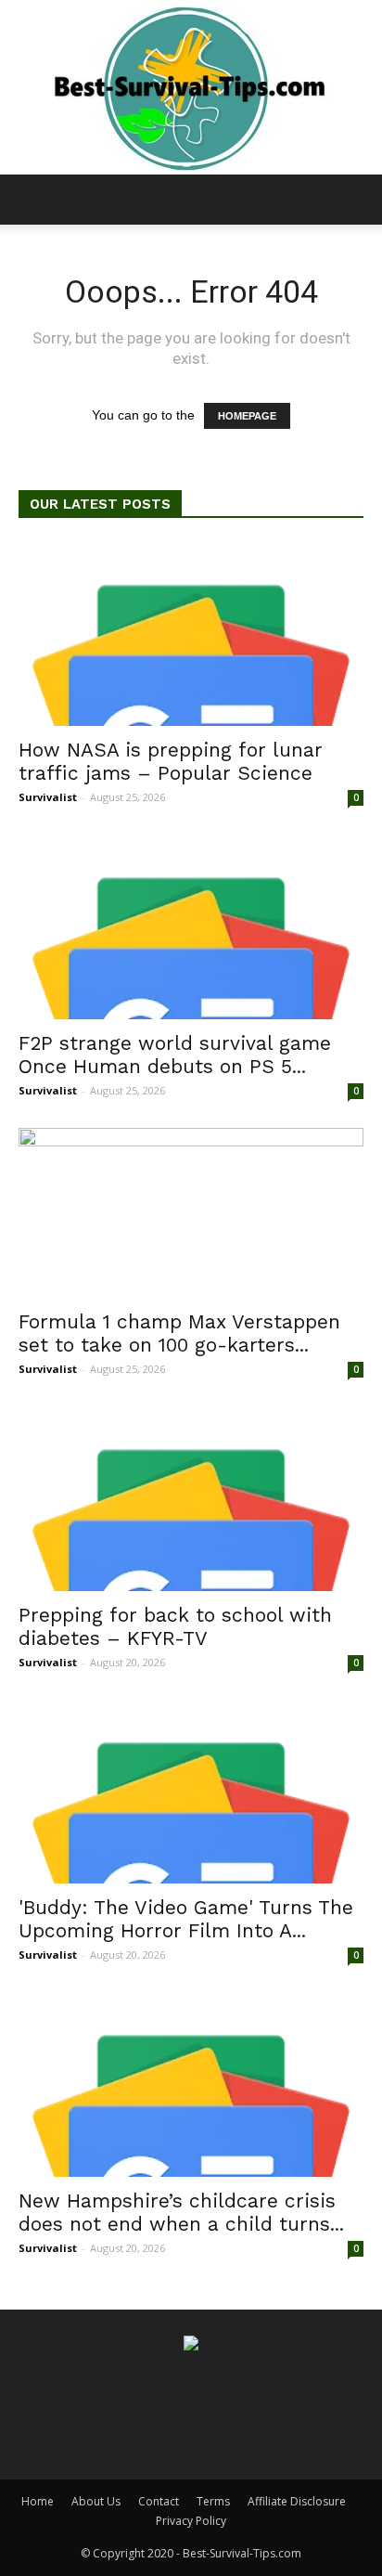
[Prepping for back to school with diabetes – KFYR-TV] (191, 1498)
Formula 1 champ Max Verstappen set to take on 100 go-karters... (179, 1333)
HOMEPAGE (247, 416)
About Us (96, 2501)
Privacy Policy (191, 2521)
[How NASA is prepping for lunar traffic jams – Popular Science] (191, 634)
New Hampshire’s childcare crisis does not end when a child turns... (181, 2212)
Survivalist (48, 797)
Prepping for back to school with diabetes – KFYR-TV (175, 1626)
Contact (159, 2501)
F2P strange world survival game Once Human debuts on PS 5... (175, 1055)
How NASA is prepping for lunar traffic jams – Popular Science (171, 761)
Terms (213, 2501)
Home (38, 2501)
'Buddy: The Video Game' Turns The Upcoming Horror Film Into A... (186, 1919)
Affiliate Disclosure (297, 2501)
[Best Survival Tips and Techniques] (191, 87)
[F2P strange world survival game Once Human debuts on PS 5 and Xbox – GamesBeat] (191, 926)
